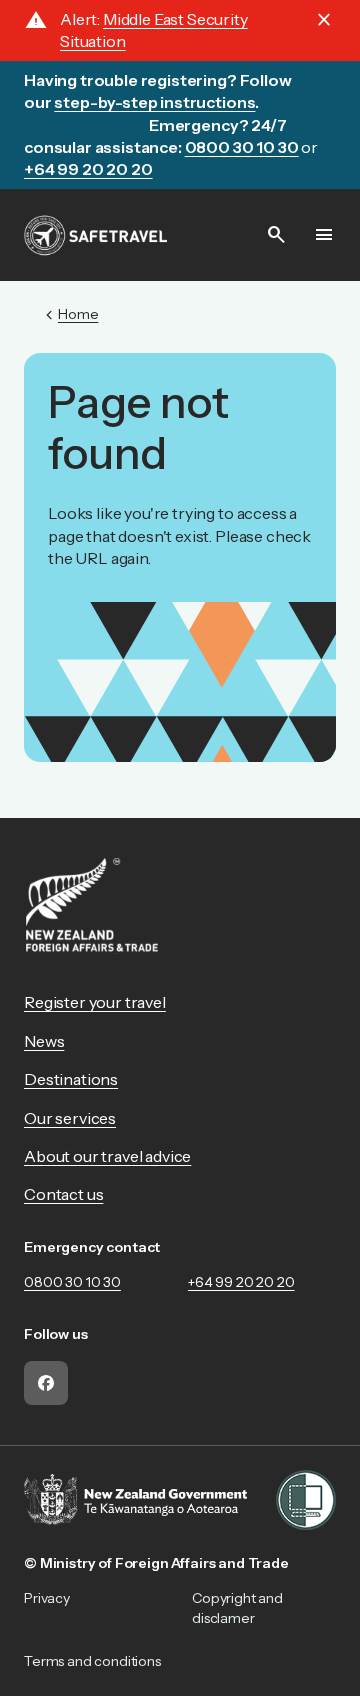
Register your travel (95, 1002)
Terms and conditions (92, 1661)
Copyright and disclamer (237, 1608)
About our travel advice (107, 1156)
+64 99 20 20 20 (241, 1282)
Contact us (63, 1194)
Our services (70, 1118)
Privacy (47, 1598)
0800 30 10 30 (72, 1282)
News (44, 1041)
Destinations (71, 1079)
